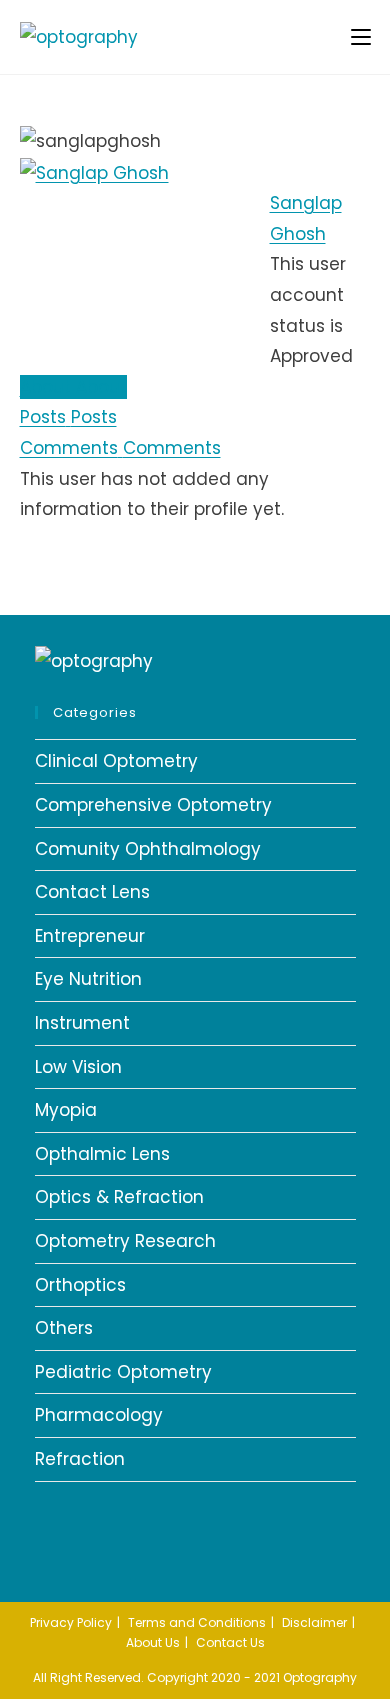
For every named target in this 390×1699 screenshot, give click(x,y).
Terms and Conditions (197, 1622)
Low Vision (78, 1067)
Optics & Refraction (119, 1197)
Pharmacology (99, 1415)
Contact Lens (92, 892)
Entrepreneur (90, 936)
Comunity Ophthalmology (148, 849)
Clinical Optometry (116, 761)
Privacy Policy (71, 1622)
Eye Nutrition (88, 979)
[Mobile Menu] (361, 36)
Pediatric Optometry (123, 1372)
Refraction (80, 1459)
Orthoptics (80, 1285)
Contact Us (230, 1642)
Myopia (66, 1110)
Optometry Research (125, 1241)
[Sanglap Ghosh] (94, 172)
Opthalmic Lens (102, 1154)
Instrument (82, 1023)
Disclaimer (314, 1622)
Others (64, 1328)
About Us (153, 1642)
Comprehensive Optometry (153, 805)
